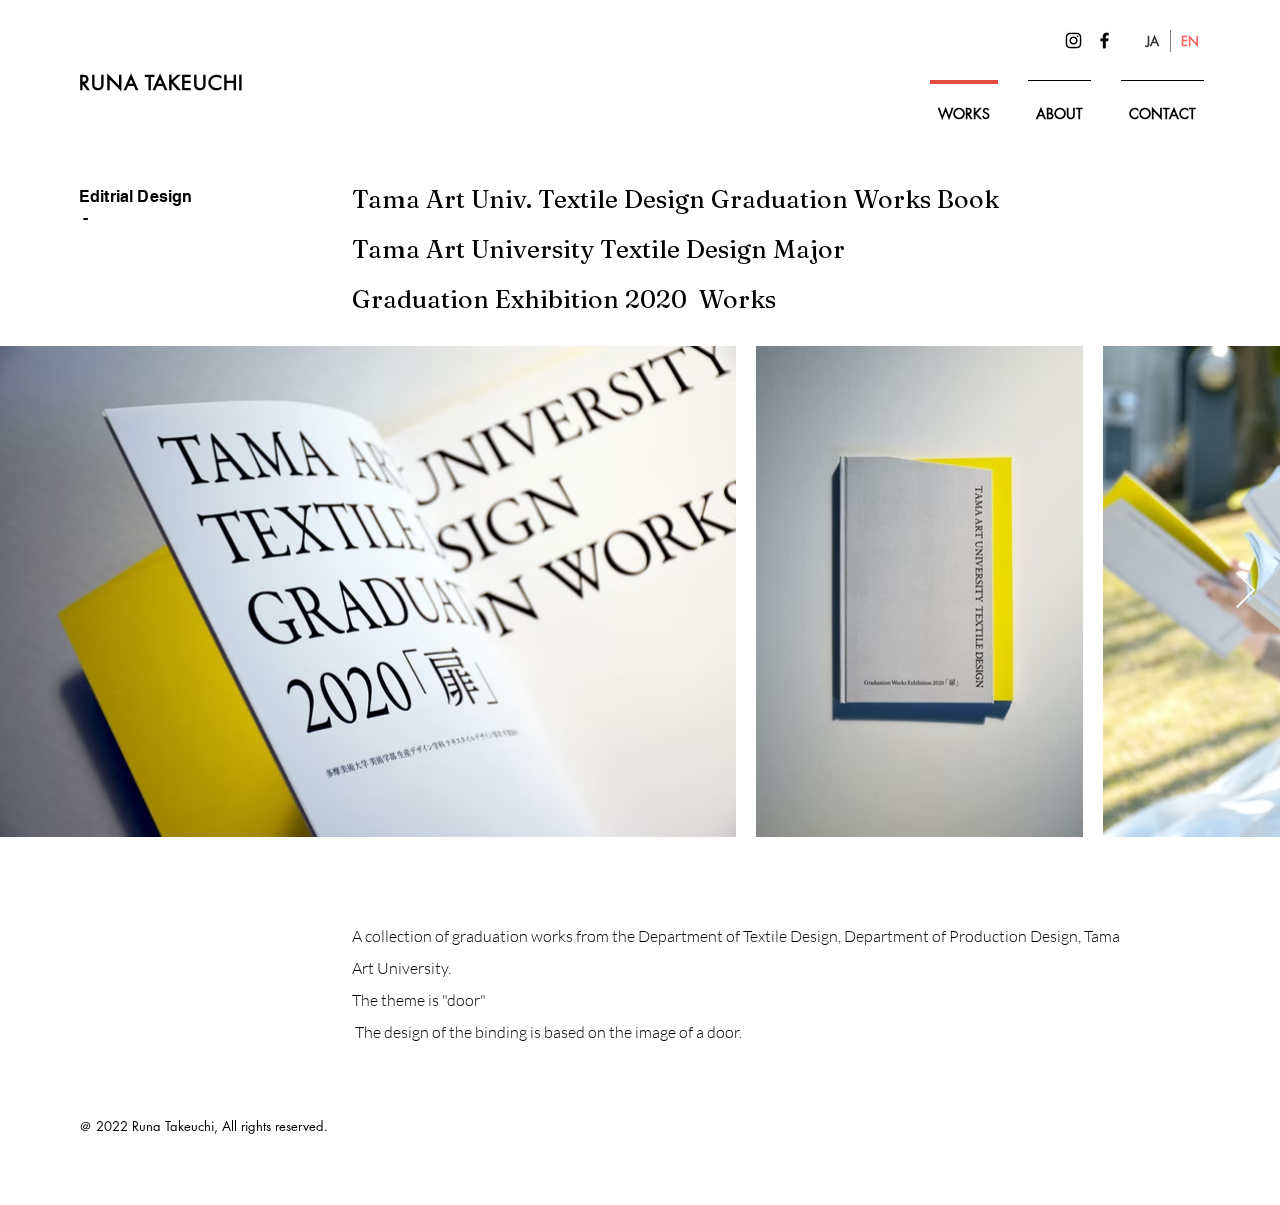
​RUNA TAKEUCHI (165, 83)
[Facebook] (1104, 40)
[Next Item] (1245, 591)
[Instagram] (1073, 40)
